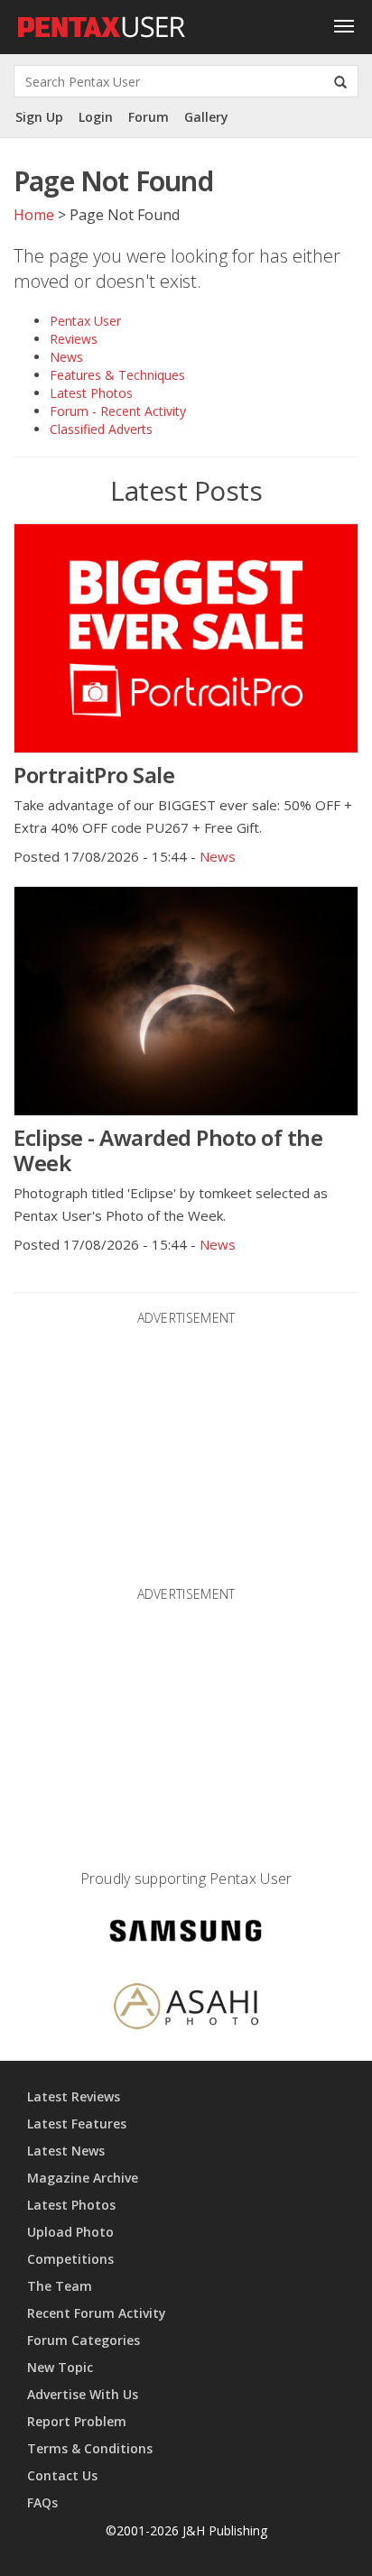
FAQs (42, 2502)
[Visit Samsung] (186, 1934)
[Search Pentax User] (340, 81)
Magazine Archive (83, 2178)
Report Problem (77, 2421)
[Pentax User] (102, 23)
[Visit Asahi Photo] (186, 2009)
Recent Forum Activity (97, 2313)
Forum (149, 117)
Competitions (70, 2259)
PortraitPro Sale (94, 775)
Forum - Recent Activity (118, 411)
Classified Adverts (101, 429)
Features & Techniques (117, 375)
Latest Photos (91, 393)
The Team (60, 2286)
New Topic (60, 2367)
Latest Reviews (74, 2096)
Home (34, 215)
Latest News (66, 2151)
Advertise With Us (83, 2394)
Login (96, 117)
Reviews (74, 339)
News (66, 357)
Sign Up (39, 117)
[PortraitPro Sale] (186, 638)
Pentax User (85, 321)
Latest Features (77, 2124)
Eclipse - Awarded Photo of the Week (168, 1150)
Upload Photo (70, 2232)
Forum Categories (84, 2340)
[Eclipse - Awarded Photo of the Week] (186, 1001)
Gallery (206, 117)
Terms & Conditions (90, 2448)
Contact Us (62, 2475)
